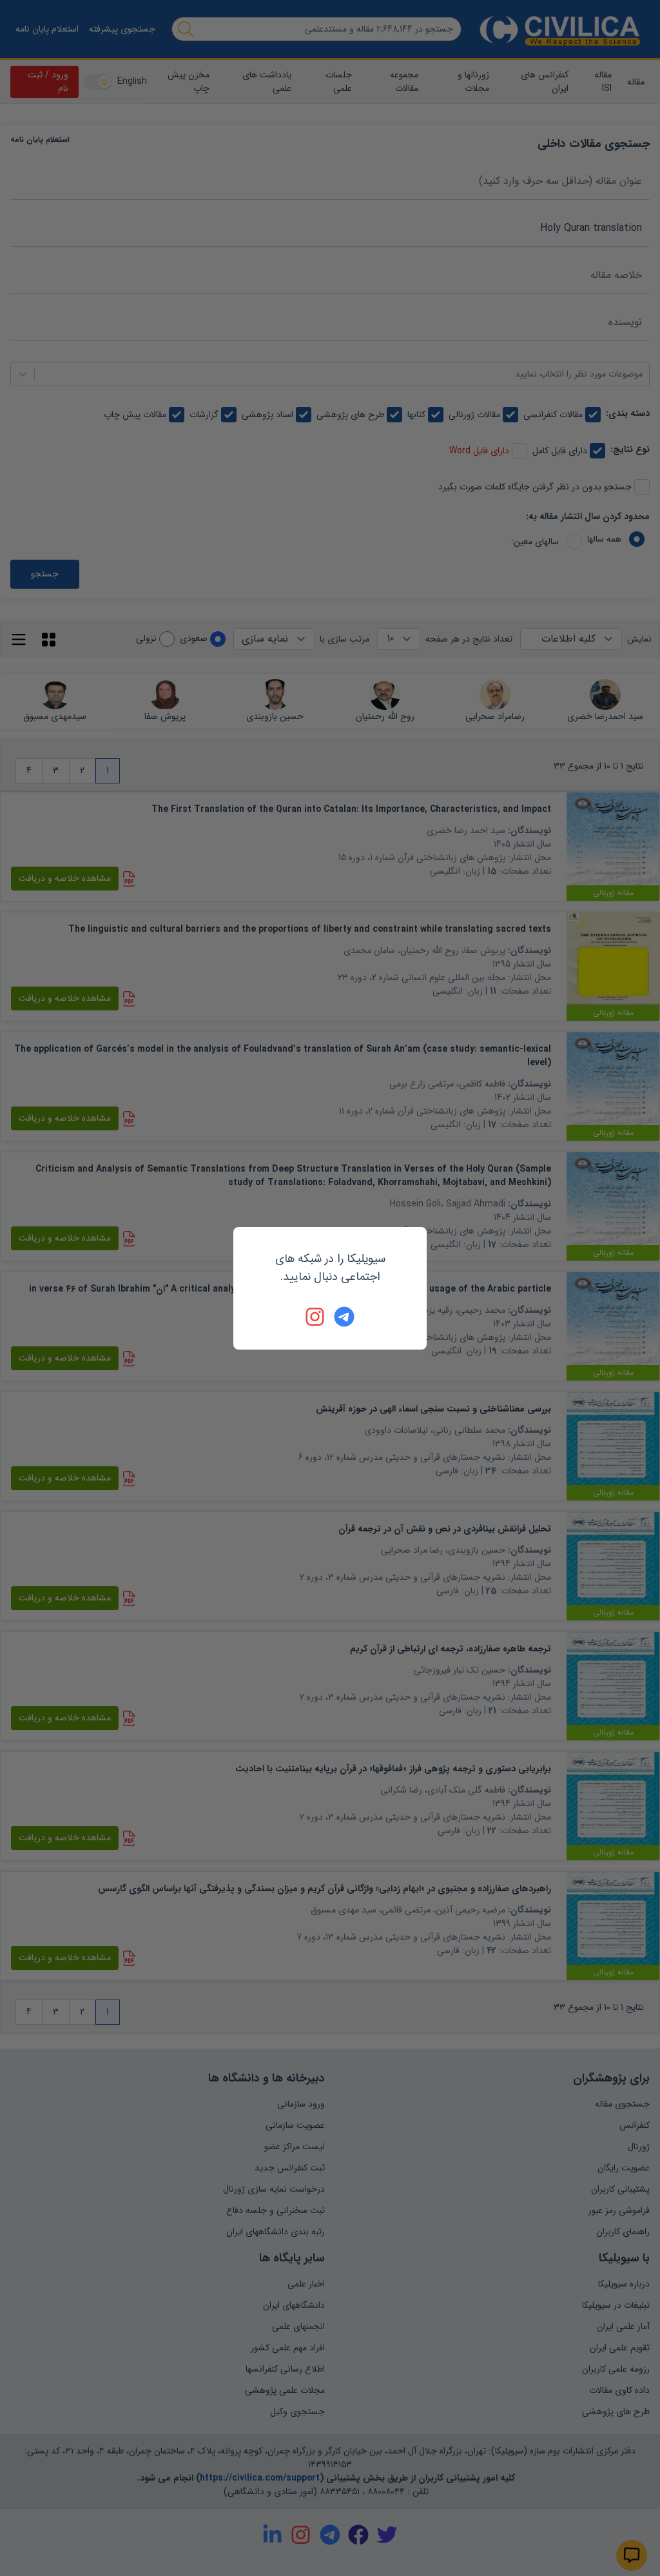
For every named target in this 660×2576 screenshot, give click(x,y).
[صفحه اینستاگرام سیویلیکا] (316, 1317)
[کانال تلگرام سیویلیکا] (344, 1317)
